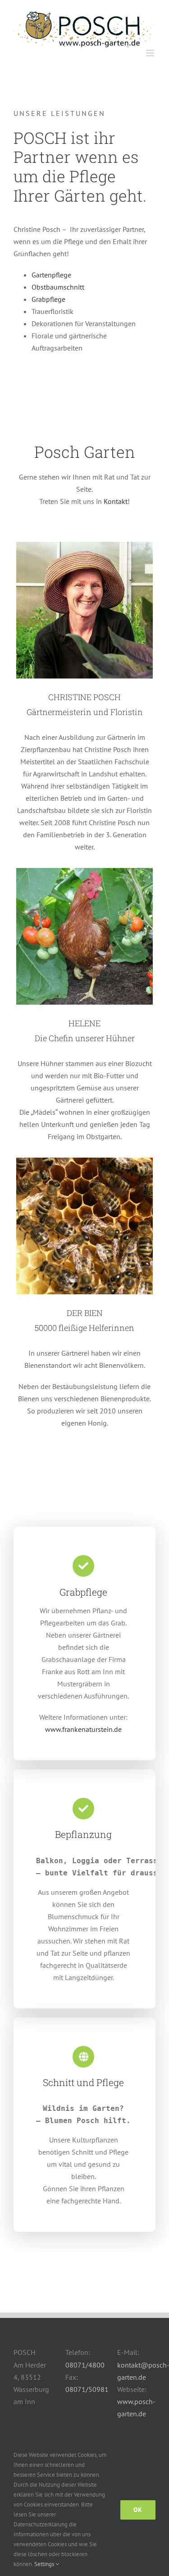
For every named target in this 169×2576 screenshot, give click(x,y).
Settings (45, 2564)
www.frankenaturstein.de (83, 1729)
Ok (138, 2510)
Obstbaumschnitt (58, 287)
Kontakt (116, 501)
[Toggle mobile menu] (151, 53)
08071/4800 (85, 2365)
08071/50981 (87, 2389)
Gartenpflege (51, 275)
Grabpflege (48, 299)
